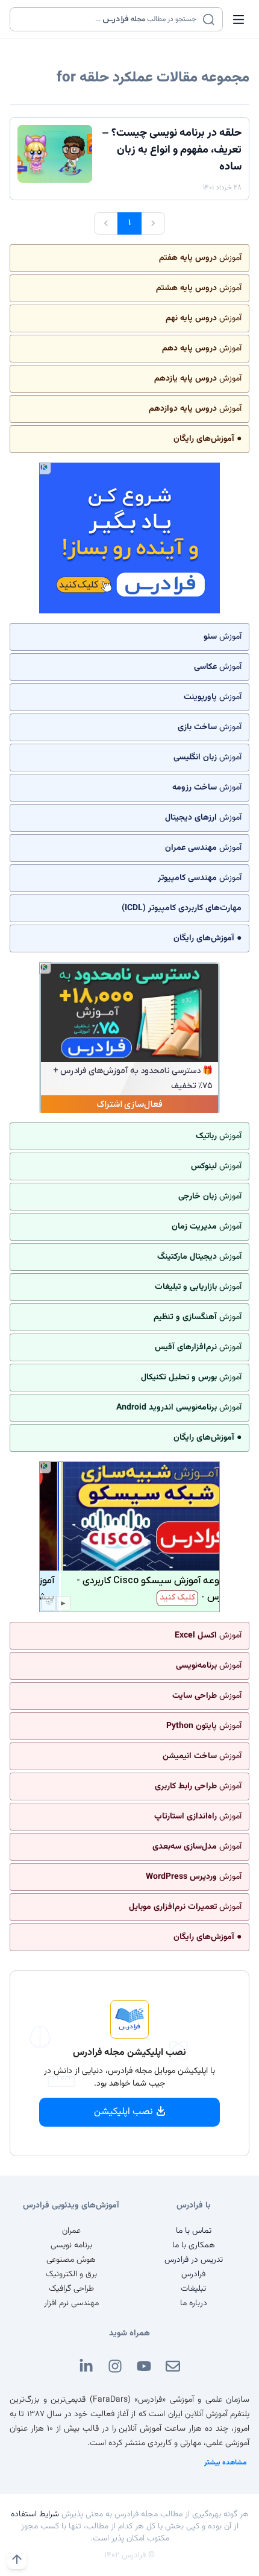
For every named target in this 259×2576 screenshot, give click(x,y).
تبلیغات (193, 2289)
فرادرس (193, 2274)
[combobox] (109, 19)
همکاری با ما (194, 2245)
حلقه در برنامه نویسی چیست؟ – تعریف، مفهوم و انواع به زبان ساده (172, 150)
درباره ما (194, 2303)
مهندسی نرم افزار (71, 2303)
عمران (71, 2231)
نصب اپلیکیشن (123, 2112)
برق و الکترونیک (71, 2274)
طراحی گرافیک (71, 2289)
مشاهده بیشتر (226, 2463)
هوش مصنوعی (71, 2260)
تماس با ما (194, 2231)
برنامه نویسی (71, 2245)
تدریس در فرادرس (194, 2260)
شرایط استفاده (35, 2514)
